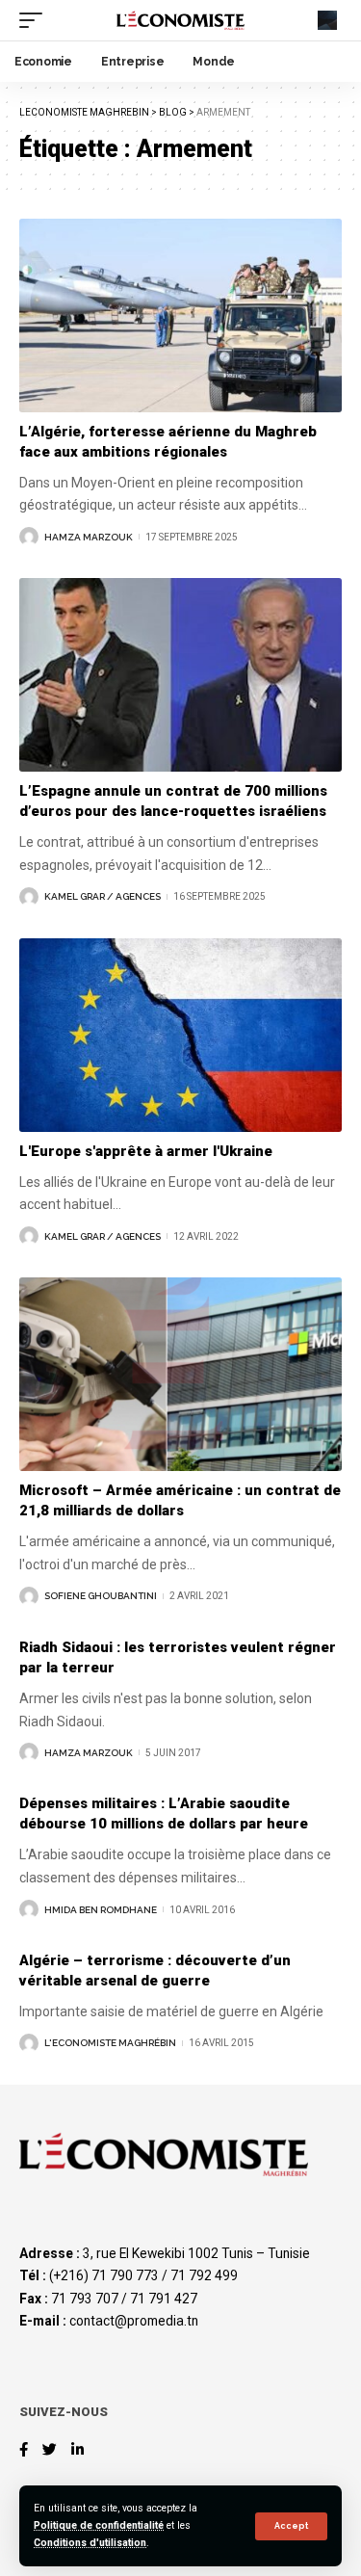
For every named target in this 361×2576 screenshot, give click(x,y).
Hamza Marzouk (89, 537)
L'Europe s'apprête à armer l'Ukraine (146, 1151)
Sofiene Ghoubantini (101, 1596)
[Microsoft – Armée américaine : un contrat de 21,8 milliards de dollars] (180, 1374)
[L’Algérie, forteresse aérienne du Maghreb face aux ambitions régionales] (180, 315)
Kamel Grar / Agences (103, 896)
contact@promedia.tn (134, 2321)
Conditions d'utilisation (90, 2543)
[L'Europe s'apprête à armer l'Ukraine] (180, 1035)
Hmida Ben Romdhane (101, 1910)
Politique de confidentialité (99, 2525)
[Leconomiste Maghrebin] (181, 21)
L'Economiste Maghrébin (110, 2043)
